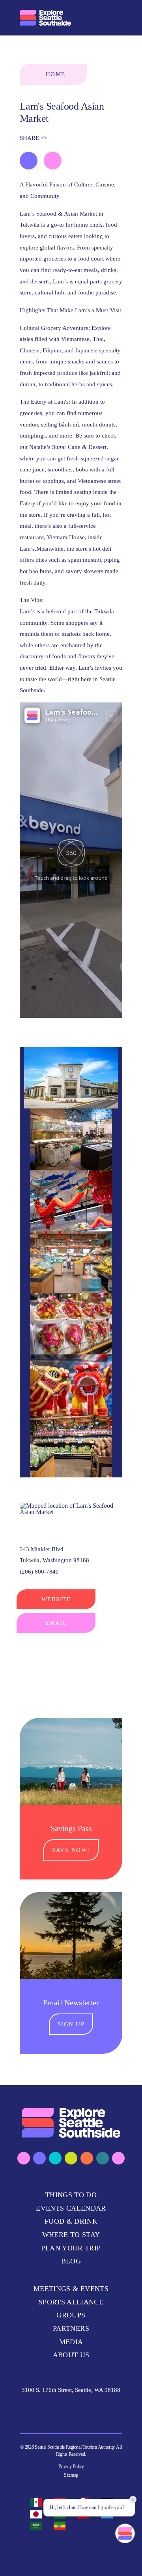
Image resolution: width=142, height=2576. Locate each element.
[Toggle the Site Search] (98, 18)
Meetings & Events (71, 2289)
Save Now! (71, 1850)
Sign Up (71, 2024)
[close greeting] (133, 2500)
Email (56, 1623)
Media (71, 2342)
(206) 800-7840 (39, 1572)
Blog (71, 2261)
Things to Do (71, 2195)
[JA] (38, 2514)
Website (56, 1599)
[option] (38, 2502)
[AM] (62, 2526)
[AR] (38, 2526)
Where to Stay (71, 2235)
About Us (71, 2355)
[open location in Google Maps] (71, 1508)
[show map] (53, 161)
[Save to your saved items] (29, 161)
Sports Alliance (71, 2302)
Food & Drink (71, 2221)
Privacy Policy (71, 2466)
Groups (71, 2315)
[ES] (38, 2502)
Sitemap (71, 2475)
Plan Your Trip (71, 2248)
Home (56, 74)
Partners (71, 2328)
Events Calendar (71, 2208)
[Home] (45, 18)
